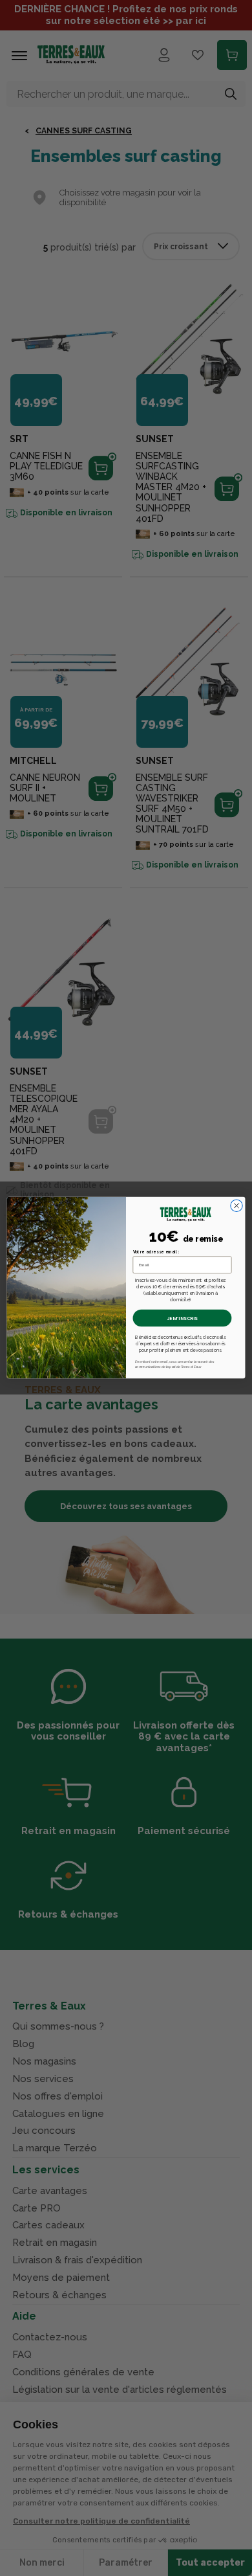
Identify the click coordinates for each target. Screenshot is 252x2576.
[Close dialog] (236, 1206)
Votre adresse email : (156, 1252)
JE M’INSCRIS (182, 1318)
